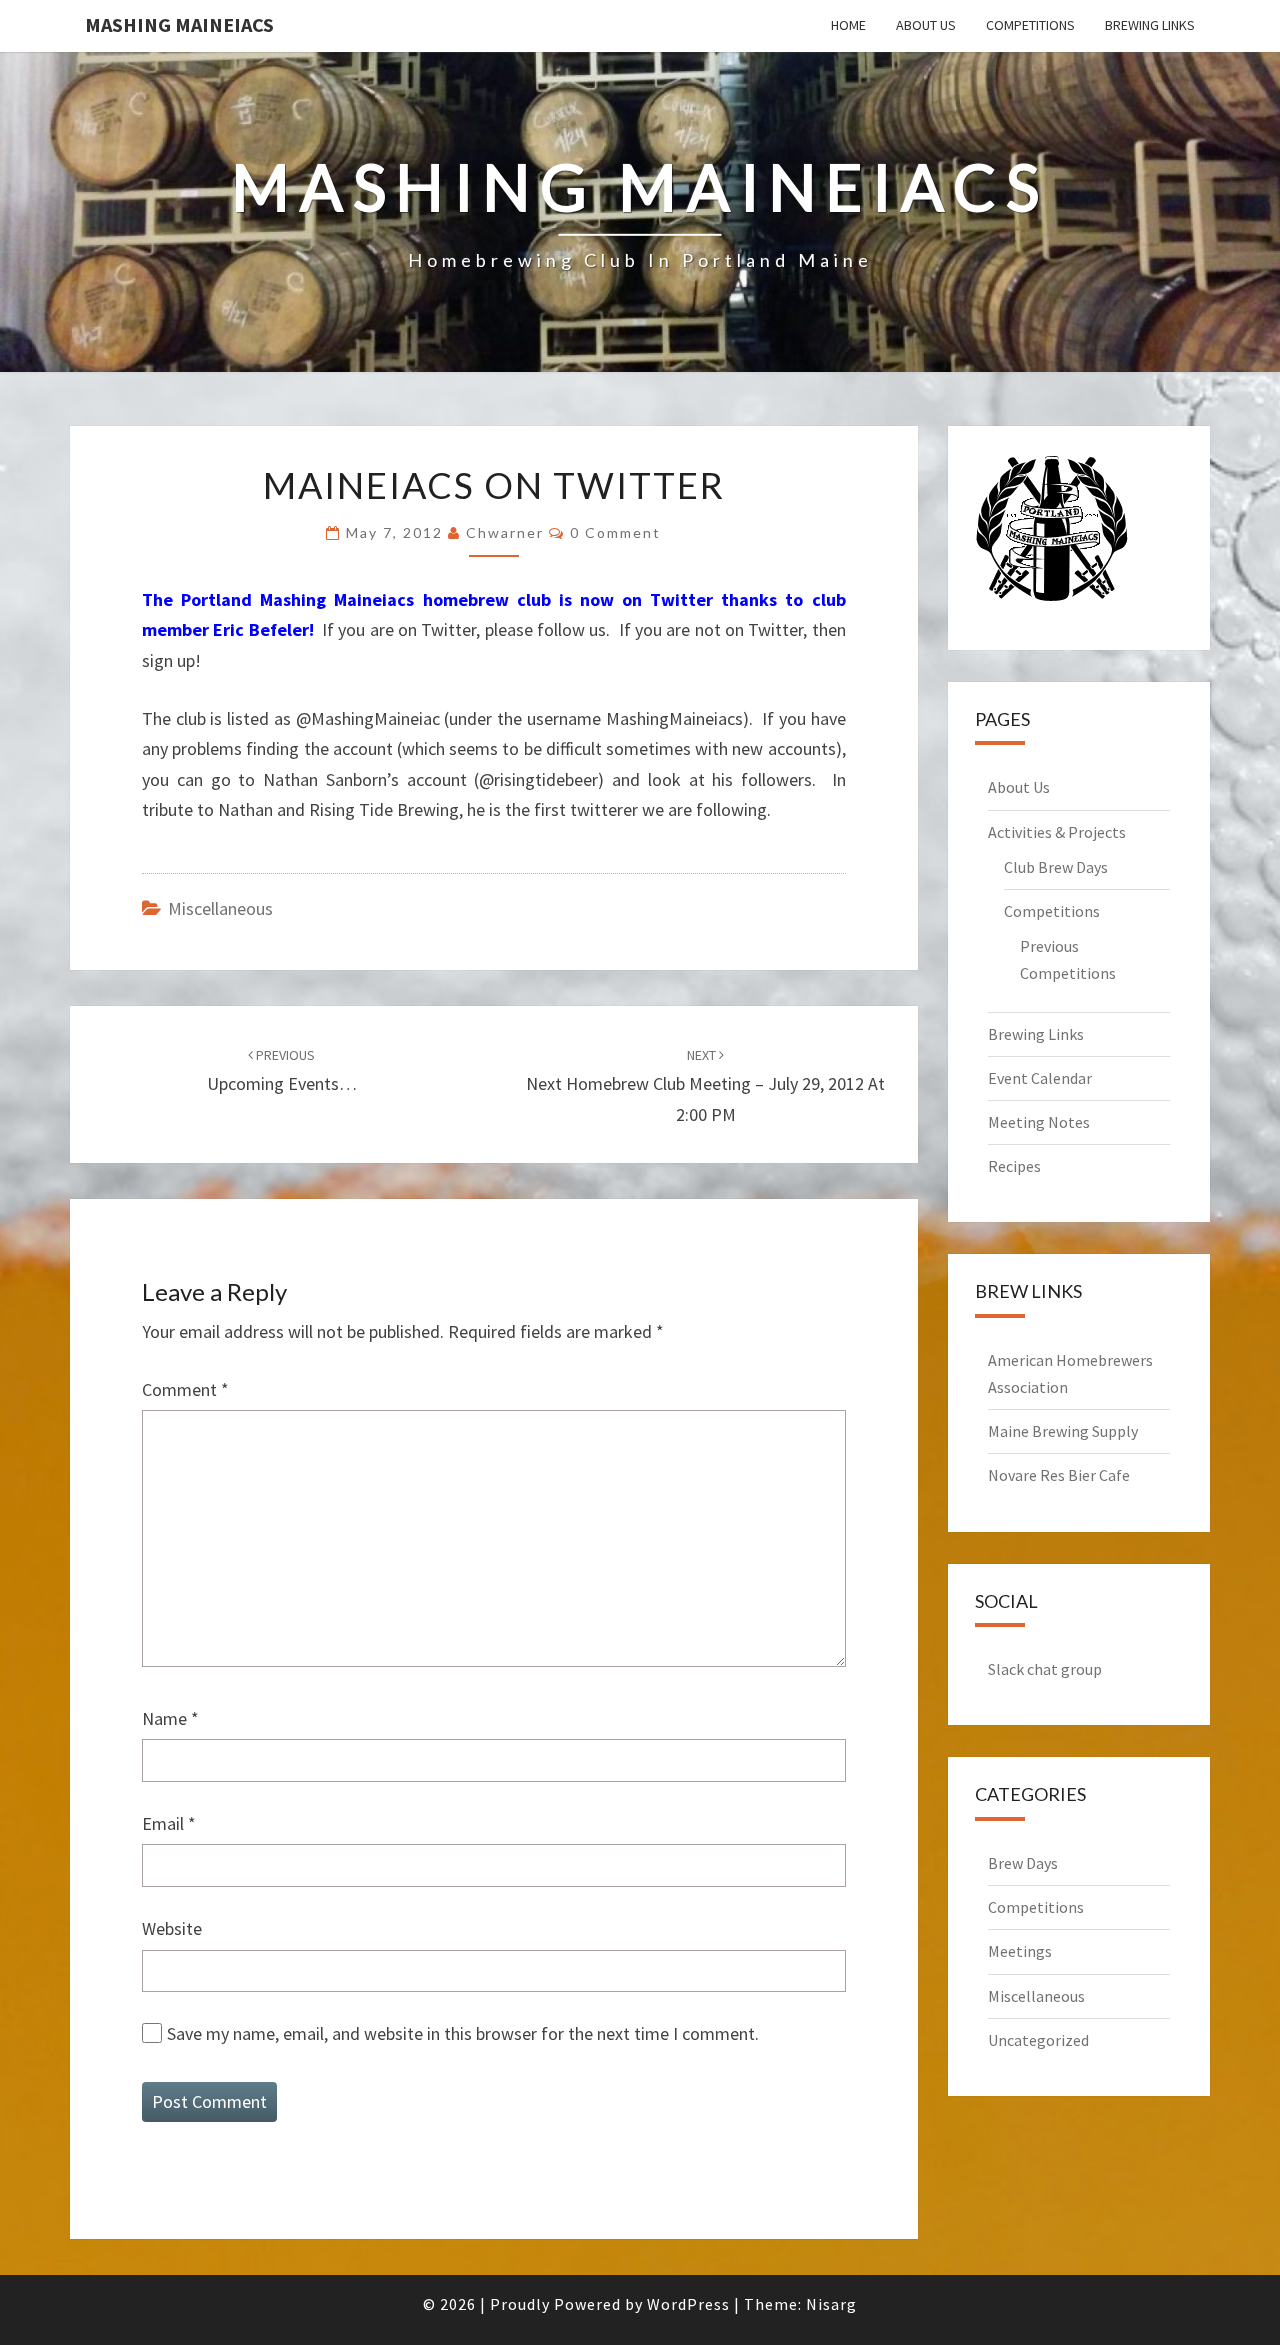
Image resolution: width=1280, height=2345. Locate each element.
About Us (926, 25)
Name (170, 1718)
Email (169, 1823)
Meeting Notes (1039, 1122)
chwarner (505, 532)
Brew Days (1023, 1863)
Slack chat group (1045, 1669)
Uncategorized (1038, 2040)
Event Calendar (1040, 1078)
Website (172, 1928)
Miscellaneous (220, 908)
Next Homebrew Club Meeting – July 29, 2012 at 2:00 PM (705, 1086)
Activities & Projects (1057, 832)
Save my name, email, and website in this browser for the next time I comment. (463, 2033)
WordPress (688, 2304)
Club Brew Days (1056, 867)
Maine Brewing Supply (1063, 1431)
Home (848, 25)
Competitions (1030, 25)
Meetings (1020, 1951)
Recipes (1014, 1166)
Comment (185, 1389)
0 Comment (615, 532)
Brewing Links (1150, 25)
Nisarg (831, 2304)
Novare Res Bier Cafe (1059, 1475)
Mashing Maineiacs (179, 24)
